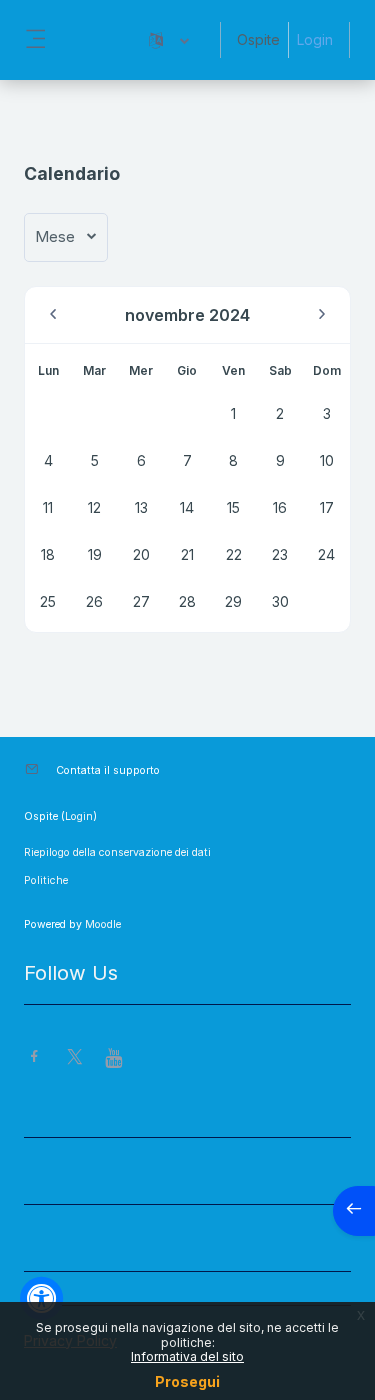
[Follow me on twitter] (75, 1058)
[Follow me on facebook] (34, 1058)
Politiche (46, 880)
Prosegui (187, 1381)
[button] (169, 40)
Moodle (103, 924)
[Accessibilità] (41, 1298)
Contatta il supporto (108, 770)
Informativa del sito (187, 1356)
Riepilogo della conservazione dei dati (117, 852)
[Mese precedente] (53, 315)
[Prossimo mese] (322, 315)
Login (315, 39)
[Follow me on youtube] (115, 1059)
